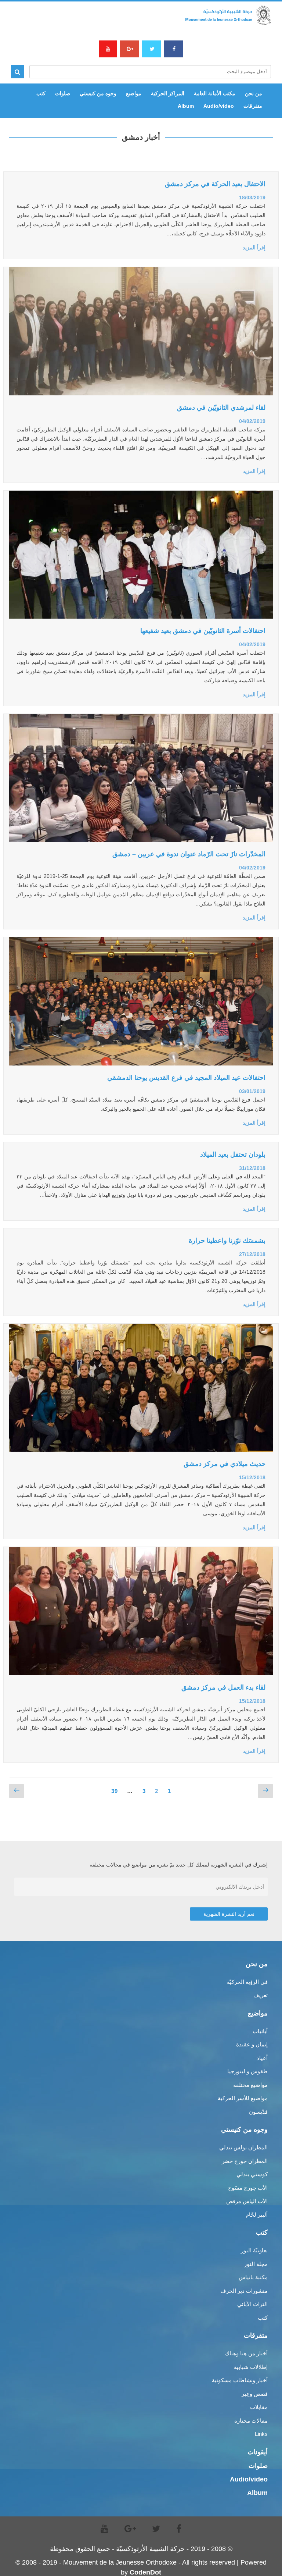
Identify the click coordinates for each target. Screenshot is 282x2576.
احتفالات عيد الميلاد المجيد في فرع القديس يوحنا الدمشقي (186, 1078)
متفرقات (253, 106)
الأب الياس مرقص (247, 2201)
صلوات (63, 93)
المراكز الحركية (168, 93)
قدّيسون (258, 2112)
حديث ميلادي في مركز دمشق (225, 1464)
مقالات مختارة (251, 2421)
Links (261, 2434)
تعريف (261, 1995)
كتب (41, 93)
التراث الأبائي (252, 2304)
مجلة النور (256, 2264)
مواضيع (134, 93)
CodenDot (145, 2572)
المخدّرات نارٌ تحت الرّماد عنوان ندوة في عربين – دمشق (189, 854)
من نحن (254, 93)
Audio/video (219, 106)
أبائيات (260, 2031)
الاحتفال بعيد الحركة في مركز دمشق (215, 184)
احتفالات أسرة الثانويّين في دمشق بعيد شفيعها (203, 631)
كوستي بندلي (252, 2174)
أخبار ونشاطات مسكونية (240, 2380)
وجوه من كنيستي (98, 93)
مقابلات (259, 2407)
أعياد (262, 2058)
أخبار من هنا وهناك (246, 2353)
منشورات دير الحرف (244, 2291)
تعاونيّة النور (254, 2250)
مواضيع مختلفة (250, 2085)
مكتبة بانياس (253, 2277)
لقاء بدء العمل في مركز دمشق (223, 1687)
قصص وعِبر (255, 2394)
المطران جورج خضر (245, 2161)
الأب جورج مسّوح (248, 2188)
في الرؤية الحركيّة (247, 1982)
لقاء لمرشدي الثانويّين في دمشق (221, 408)
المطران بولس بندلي (243, 2147)
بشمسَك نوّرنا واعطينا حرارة (227, 1241)
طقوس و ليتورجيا (247, 2071)
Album (186, 106)
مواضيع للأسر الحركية (243, 2098)
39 (112, 1789)
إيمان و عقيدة (252, 2044)
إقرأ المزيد (254, 248)
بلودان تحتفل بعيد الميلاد (233, 1154)
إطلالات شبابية (251, 2367)
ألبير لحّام (257, 2215)
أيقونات (258, 2452)
